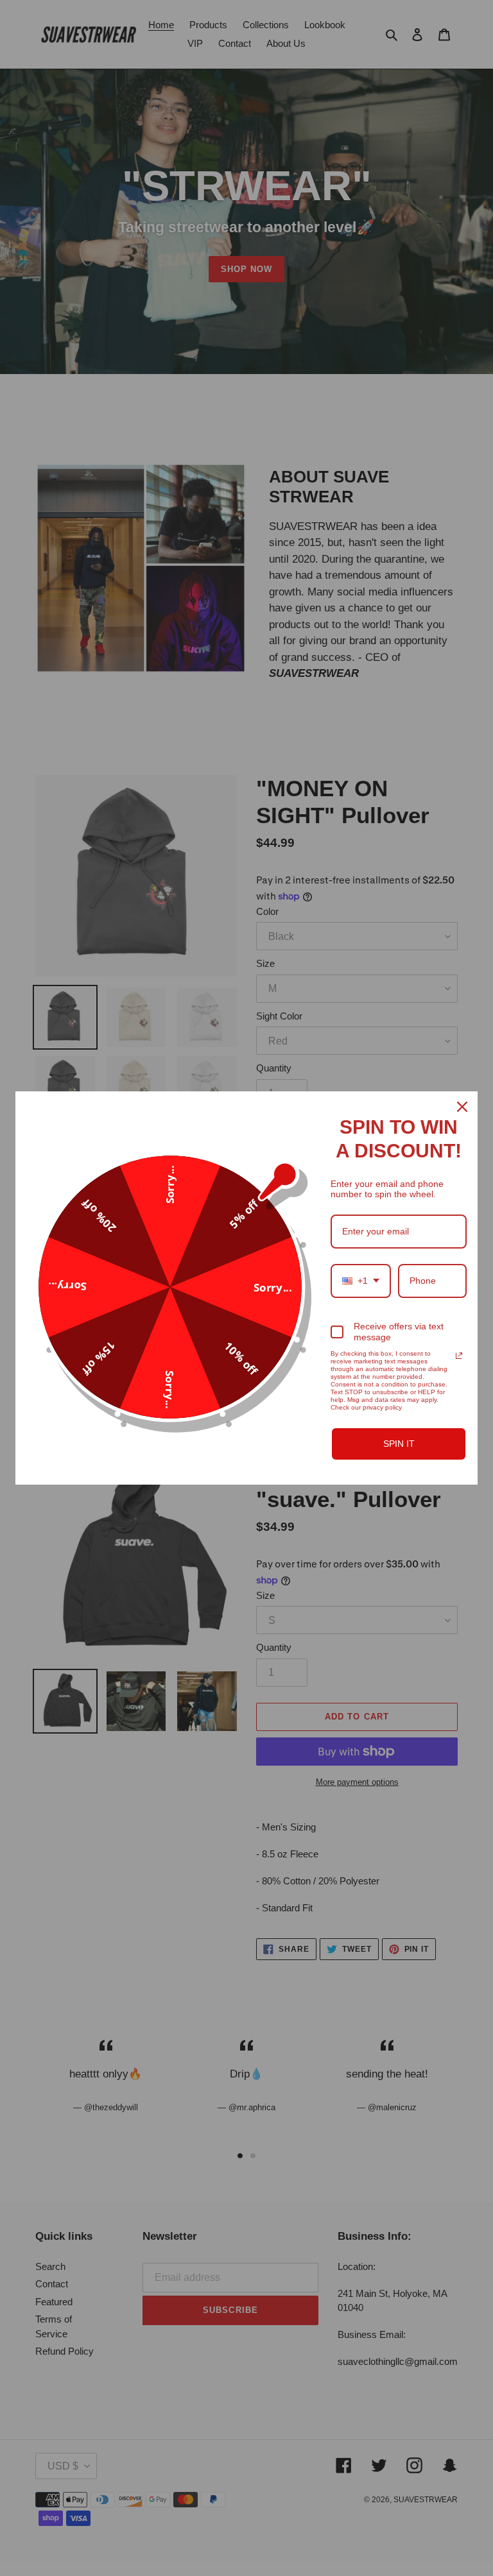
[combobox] (361, 1281)
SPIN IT (399, 1444)
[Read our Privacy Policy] (459, 1356)
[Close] (462, 1107)
